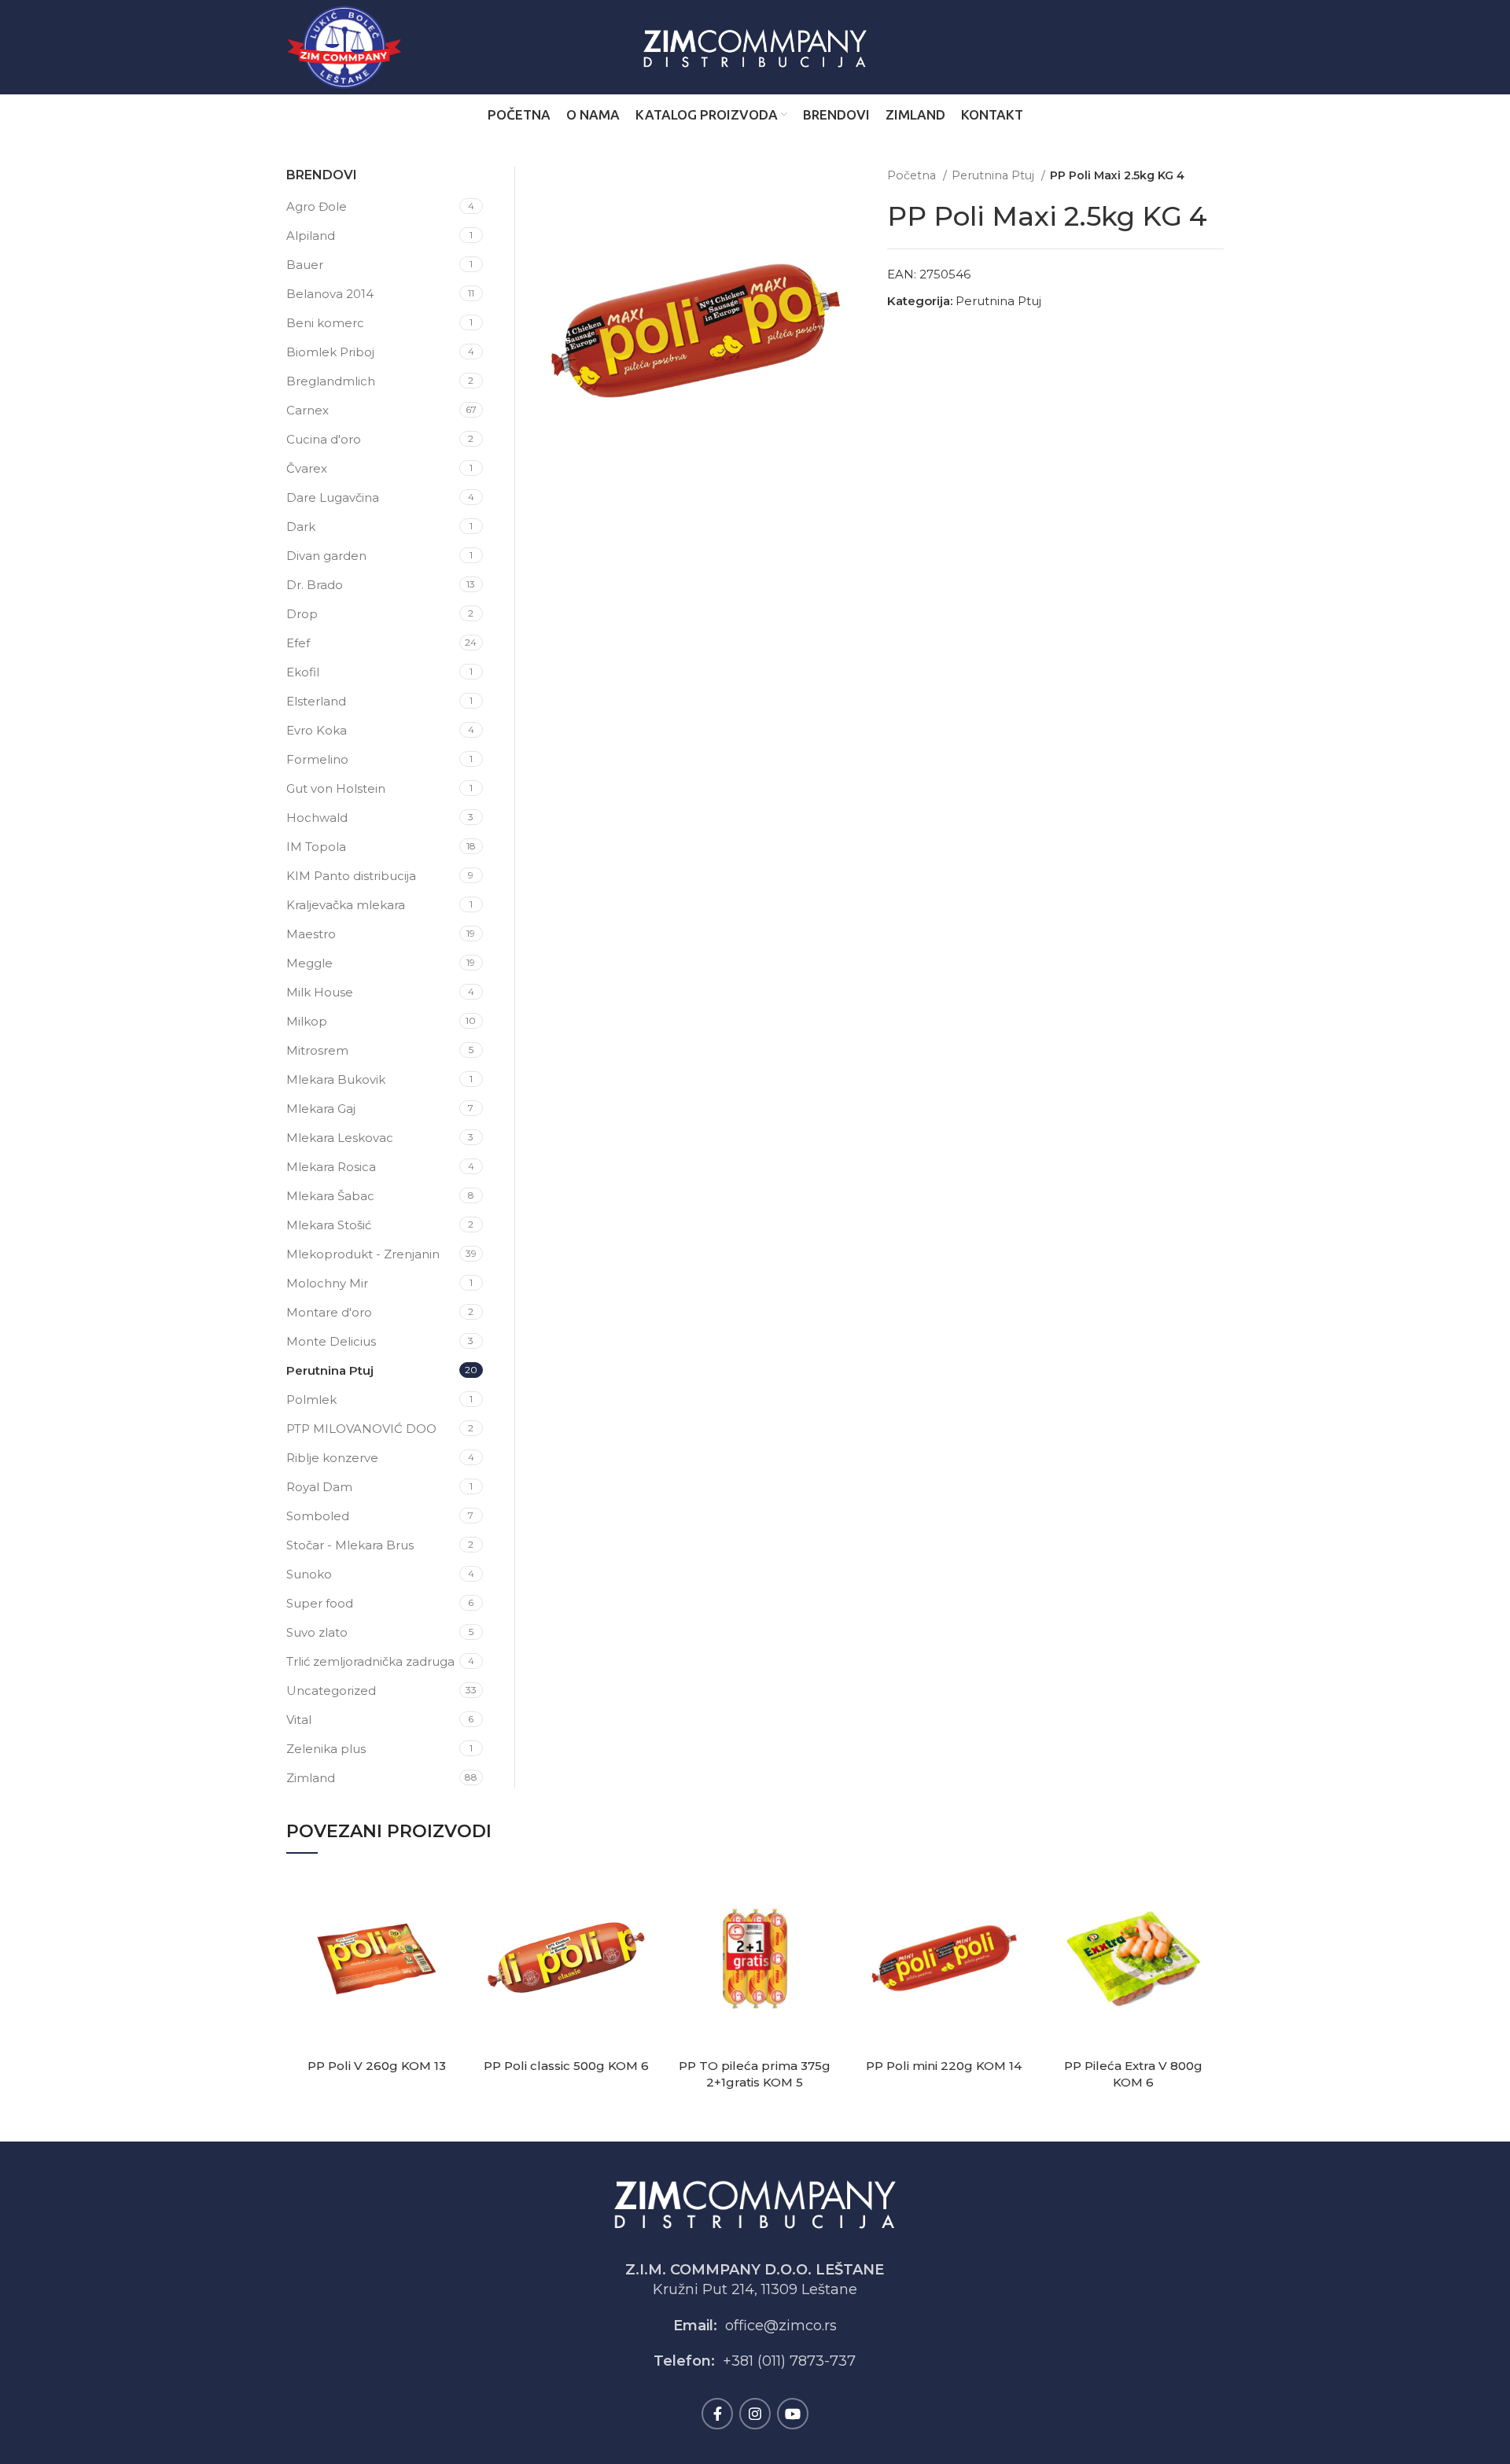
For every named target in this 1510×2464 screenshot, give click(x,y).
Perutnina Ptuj (994, 175)
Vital (299, 1720)
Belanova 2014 (330, 294)
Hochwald (317, 818)
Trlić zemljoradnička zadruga (370, 1661)
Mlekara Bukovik (336, 1079)
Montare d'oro (329, 1312)
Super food (320, 1603)
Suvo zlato (317, 1632)
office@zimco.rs (781, 2326)
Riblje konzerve (332, 1458)
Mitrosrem (317, 1050)
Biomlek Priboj (330, 352)
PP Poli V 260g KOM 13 (377, 2066)
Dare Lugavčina (333, 497)
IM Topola (316, 847)
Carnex (308, 410)
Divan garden (326, 556)
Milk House (320, 992)
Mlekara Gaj (321, 1109)
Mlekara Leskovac (340, 1138)
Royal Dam (319, 1487)
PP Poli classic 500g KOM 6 (566, 2066)
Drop (302, 614)
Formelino (317, 759)
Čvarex (307, 468)
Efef (298, 643)
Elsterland (316, 701)
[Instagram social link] (755, 2414)
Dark (301, 527)
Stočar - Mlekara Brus (350, 1545)
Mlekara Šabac (330, 1196)
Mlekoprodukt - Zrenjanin (363, 1254)
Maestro (311, 934)
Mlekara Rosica (331, 1167)
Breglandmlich (331, 381)
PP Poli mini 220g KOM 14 (944, 2066)
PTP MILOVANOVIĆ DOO (361, 1429)
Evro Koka (317, 730)
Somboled (318, 1516)
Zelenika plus (326, 1749)
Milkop (307, 1021)
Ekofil (303, 672)
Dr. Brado (315, 585)
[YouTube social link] (793, 2414)
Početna (913, 175)
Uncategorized (331, 1691)
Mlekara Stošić (329, 1225)
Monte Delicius (331, 1341)
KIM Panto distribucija (351, 876)
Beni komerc (325, 323)
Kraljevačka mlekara (346, 905)
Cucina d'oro (324, 439)
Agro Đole (317, 206)
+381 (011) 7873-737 (789, 2361)
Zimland (311, 1778)
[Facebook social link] (717, 2414)
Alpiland (311, 236)
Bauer (305, 265)
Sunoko (309, 1574)
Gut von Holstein (336, 788)
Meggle (309, 963)
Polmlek (311, 1400)
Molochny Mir (327, 1283)
